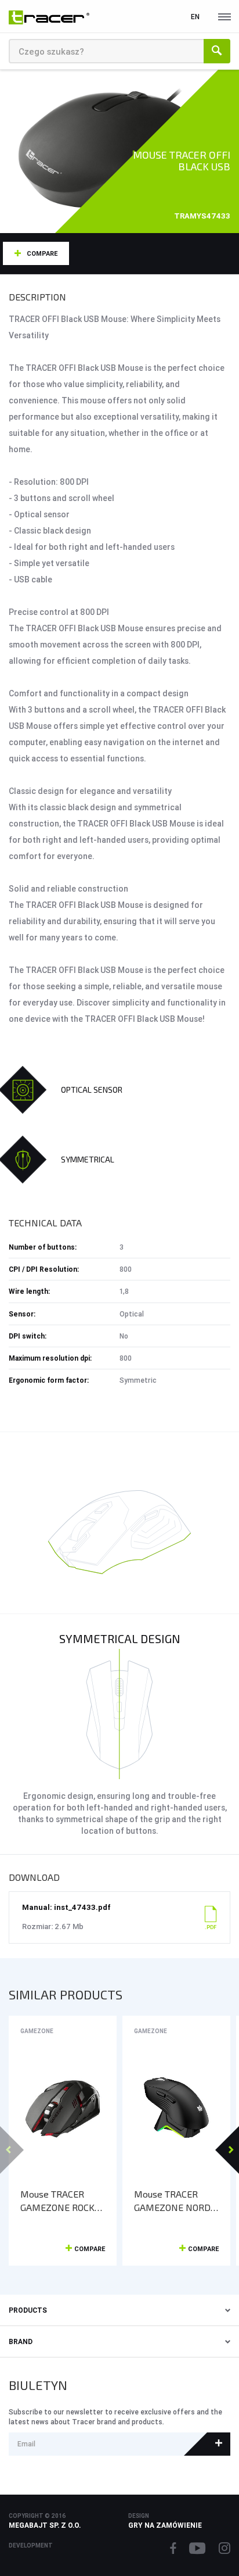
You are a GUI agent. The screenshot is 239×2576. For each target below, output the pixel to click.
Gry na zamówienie (165, 2525)
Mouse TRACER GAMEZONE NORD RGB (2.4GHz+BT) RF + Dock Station (172, 2201)
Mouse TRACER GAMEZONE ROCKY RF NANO (60, 2201)
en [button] (195, 17)
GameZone (37, 2031)
